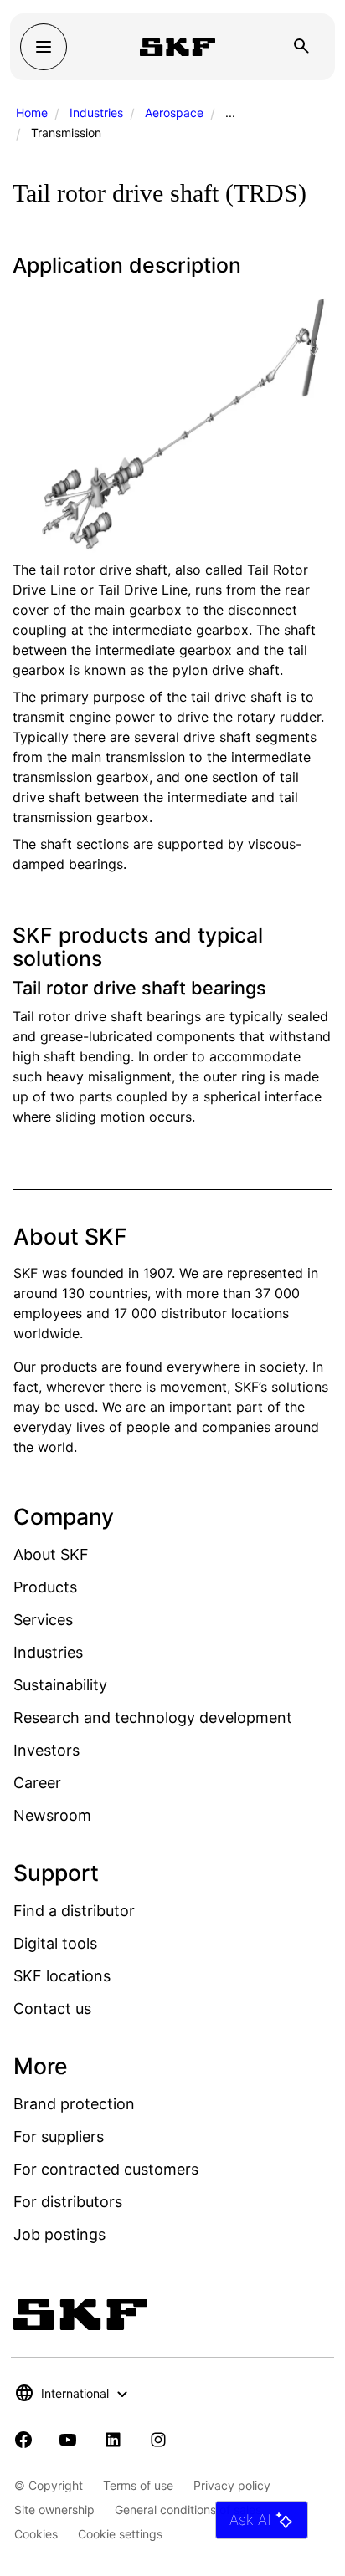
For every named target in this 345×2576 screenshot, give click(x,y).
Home (32, 112)
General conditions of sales (188, 2510)
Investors (46, 1750)
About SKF (51, 1554)
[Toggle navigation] (44, 47)
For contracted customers (106, 2169)
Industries (96, 112)
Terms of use (138, 2485)
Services (43, 1620)
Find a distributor (74, 1911)
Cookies (36, 2534)
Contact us (52, 2009)
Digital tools (55, 1943)
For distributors (68, 2202)
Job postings (59, 2234)
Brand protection (74, 2104)
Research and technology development (153, 1717)
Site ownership (54, 2510)
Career (37, 1783)
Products (45, 1587)
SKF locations (62, 1976)
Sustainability (60, 1685)
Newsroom (52, 1815)
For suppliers (59, 2136)
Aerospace (174, 112)
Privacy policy (232, 2485)
